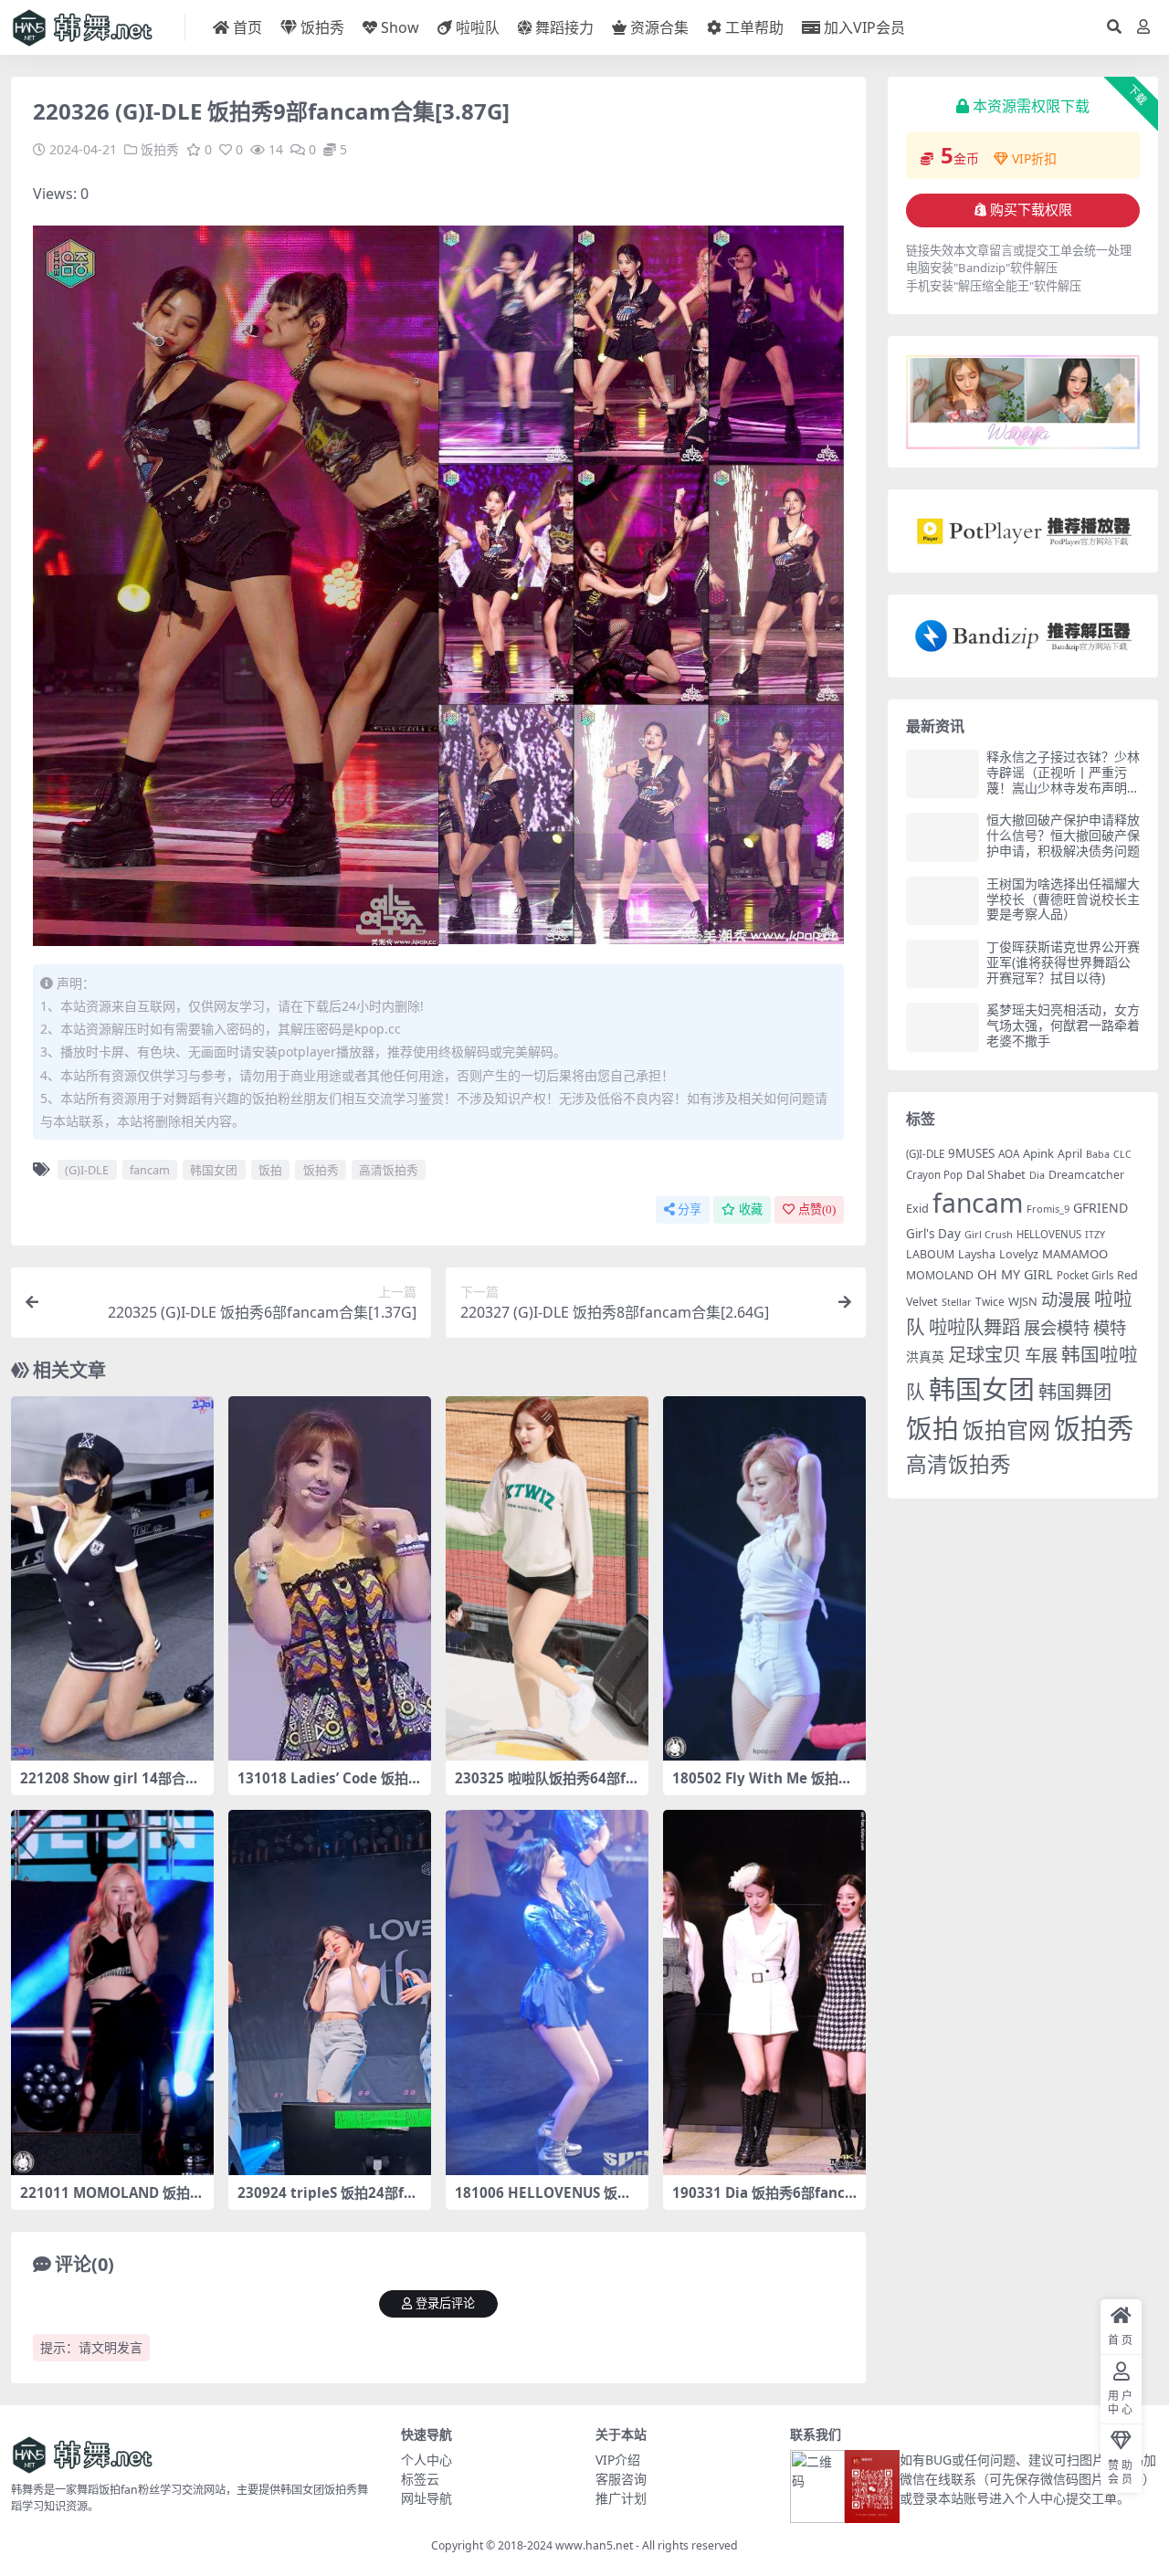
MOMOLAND (940, 1275)
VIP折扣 (1034, 158)
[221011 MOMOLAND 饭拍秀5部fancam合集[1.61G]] (112, 1992)
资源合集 (659, 27)
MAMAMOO (1075, 1254)
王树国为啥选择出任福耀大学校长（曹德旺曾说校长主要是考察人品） (1063, 899)
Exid (917, 1208)
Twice (990, 1302)
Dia (1037, 1175)
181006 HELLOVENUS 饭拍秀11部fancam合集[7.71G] (543, 2201)
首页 (247, 27)
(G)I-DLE (87, 1170)
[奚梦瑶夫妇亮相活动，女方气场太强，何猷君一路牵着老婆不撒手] (943, 1027)
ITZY (1095, 1235)
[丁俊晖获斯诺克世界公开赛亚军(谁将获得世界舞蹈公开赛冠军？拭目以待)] (943, 964)
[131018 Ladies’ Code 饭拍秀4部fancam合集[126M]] (330, 1579)
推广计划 (621, 2498)
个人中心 (427, 2460)
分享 (690, 1209)
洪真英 (925, 1356)
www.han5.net (594, 2545)
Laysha (977, 1254)
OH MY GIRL (1015, 1274)
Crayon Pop (934, 1175)
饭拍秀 (322, 27)
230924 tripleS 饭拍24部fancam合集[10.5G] (329, 2201)
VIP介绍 (618, 2460)
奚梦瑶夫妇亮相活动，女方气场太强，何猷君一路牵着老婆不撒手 (1063, 1025)
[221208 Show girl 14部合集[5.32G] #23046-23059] (112, 1579)
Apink (1038, 1153)
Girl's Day (933, 1234)
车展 (1041, 1355)
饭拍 (270, 1170)
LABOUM (930, 1254)
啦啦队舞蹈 (974, 1327)
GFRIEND (1101, 1208)
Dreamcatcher (1086, 1175)
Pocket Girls (1085, 1275)
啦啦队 (478, 27)
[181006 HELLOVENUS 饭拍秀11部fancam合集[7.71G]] (547, 1992)
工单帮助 (754, 27)
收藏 (751, 1209)
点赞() (817, 1209)
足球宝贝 (985, 1354)
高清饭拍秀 (389, 1170)
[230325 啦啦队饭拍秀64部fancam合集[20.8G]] (547, 1579)
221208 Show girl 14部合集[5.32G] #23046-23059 (110, 1786)
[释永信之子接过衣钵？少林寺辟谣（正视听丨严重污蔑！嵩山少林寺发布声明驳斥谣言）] (943, 774)
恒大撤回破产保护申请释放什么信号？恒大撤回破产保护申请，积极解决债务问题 (1063, 835)
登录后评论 (445, 2303)
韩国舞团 (1075, 1392)
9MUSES (971, 1153)
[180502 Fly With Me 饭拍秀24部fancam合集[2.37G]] (764, 1579)
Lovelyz (1019, 1254)
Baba (1098, 1154)
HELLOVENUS (1049, 1234)
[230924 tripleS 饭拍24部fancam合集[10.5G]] (330, 1992)
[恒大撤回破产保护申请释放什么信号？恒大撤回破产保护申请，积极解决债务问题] (943, 837)
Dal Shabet (996, 1174)
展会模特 (1057, 1327)
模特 (1110, 1327)
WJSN (1023, 1301)
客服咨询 (621, 2479)
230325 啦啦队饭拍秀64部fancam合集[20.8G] (544, 1786)
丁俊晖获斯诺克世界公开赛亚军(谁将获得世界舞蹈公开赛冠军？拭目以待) (1063, 962)
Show (400, 27)
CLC (1122, 1154)
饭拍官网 (1006, 1430)
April (1070, 1154)
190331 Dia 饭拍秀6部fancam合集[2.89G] (763, 2201)
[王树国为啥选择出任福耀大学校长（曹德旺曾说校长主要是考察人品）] (943, 901)
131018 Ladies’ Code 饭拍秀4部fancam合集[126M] (330, 1786)
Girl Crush (989, 1234)
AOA (1009, 1153)
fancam (150, 1170)
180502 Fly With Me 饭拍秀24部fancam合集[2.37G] (762, 1786)
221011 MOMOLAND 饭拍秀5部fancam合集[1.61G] (112, 2201)
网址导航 (427, 2498)
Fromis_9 (1048, 1209)
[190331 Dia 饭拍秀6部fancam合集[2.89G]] (764, 1992)
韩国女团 (214, 1170)
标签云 (420, 2479)
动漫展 (1066, 1299)
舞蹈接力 (564, 27)
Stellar (957, 1302)
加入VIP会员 (864, 27)
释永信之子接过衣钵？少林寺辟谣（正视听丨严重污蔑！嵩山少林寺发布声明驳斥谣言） (1063, 779)
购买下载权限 (1031, 210)
